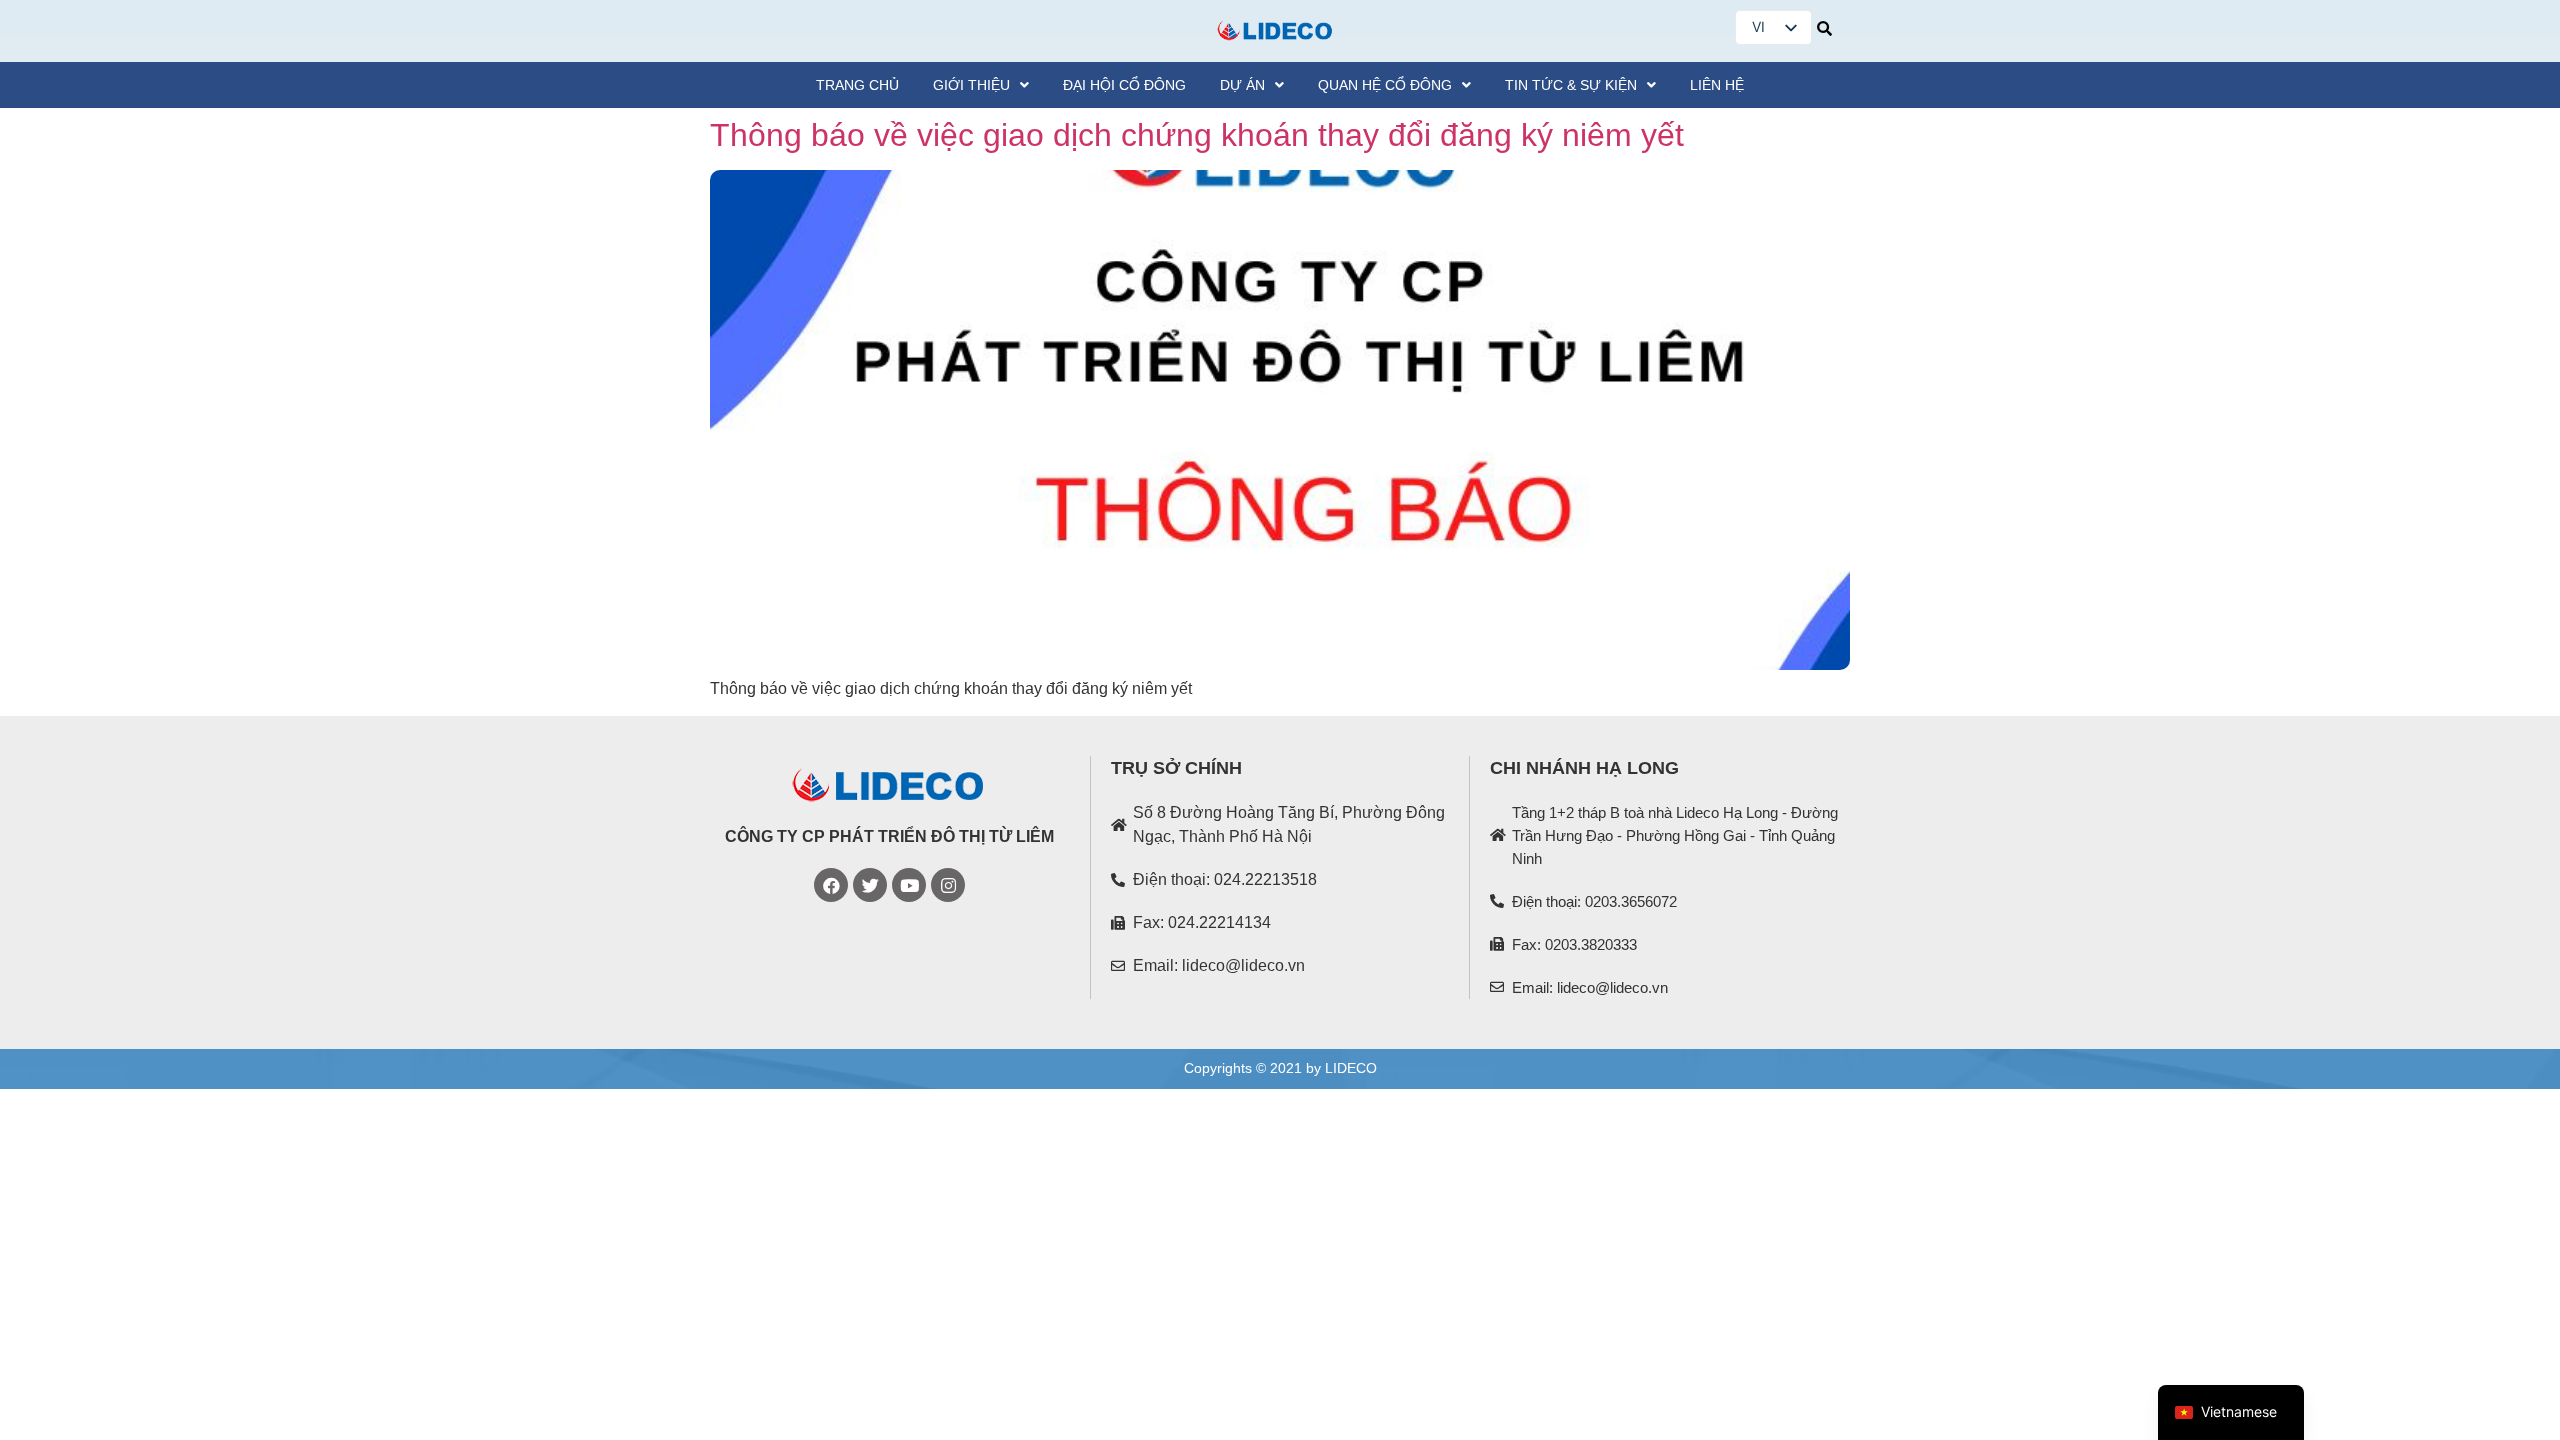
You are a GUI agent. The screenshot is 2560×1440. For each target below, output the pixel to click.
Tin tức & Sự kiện (1571, 85)
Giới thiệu (971, 85)
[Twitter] (870, 885)
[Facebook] (831, 885)
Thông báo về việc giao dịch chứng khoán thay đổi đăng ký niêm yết (1197, 135)
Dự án (1242, 85)
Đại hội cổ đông (1124, 85)
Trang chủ (857, 85)
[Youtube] (909, 885)
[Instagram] (948, 885)
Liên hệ (1717, 85)
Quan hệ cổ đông (1385, 85)
